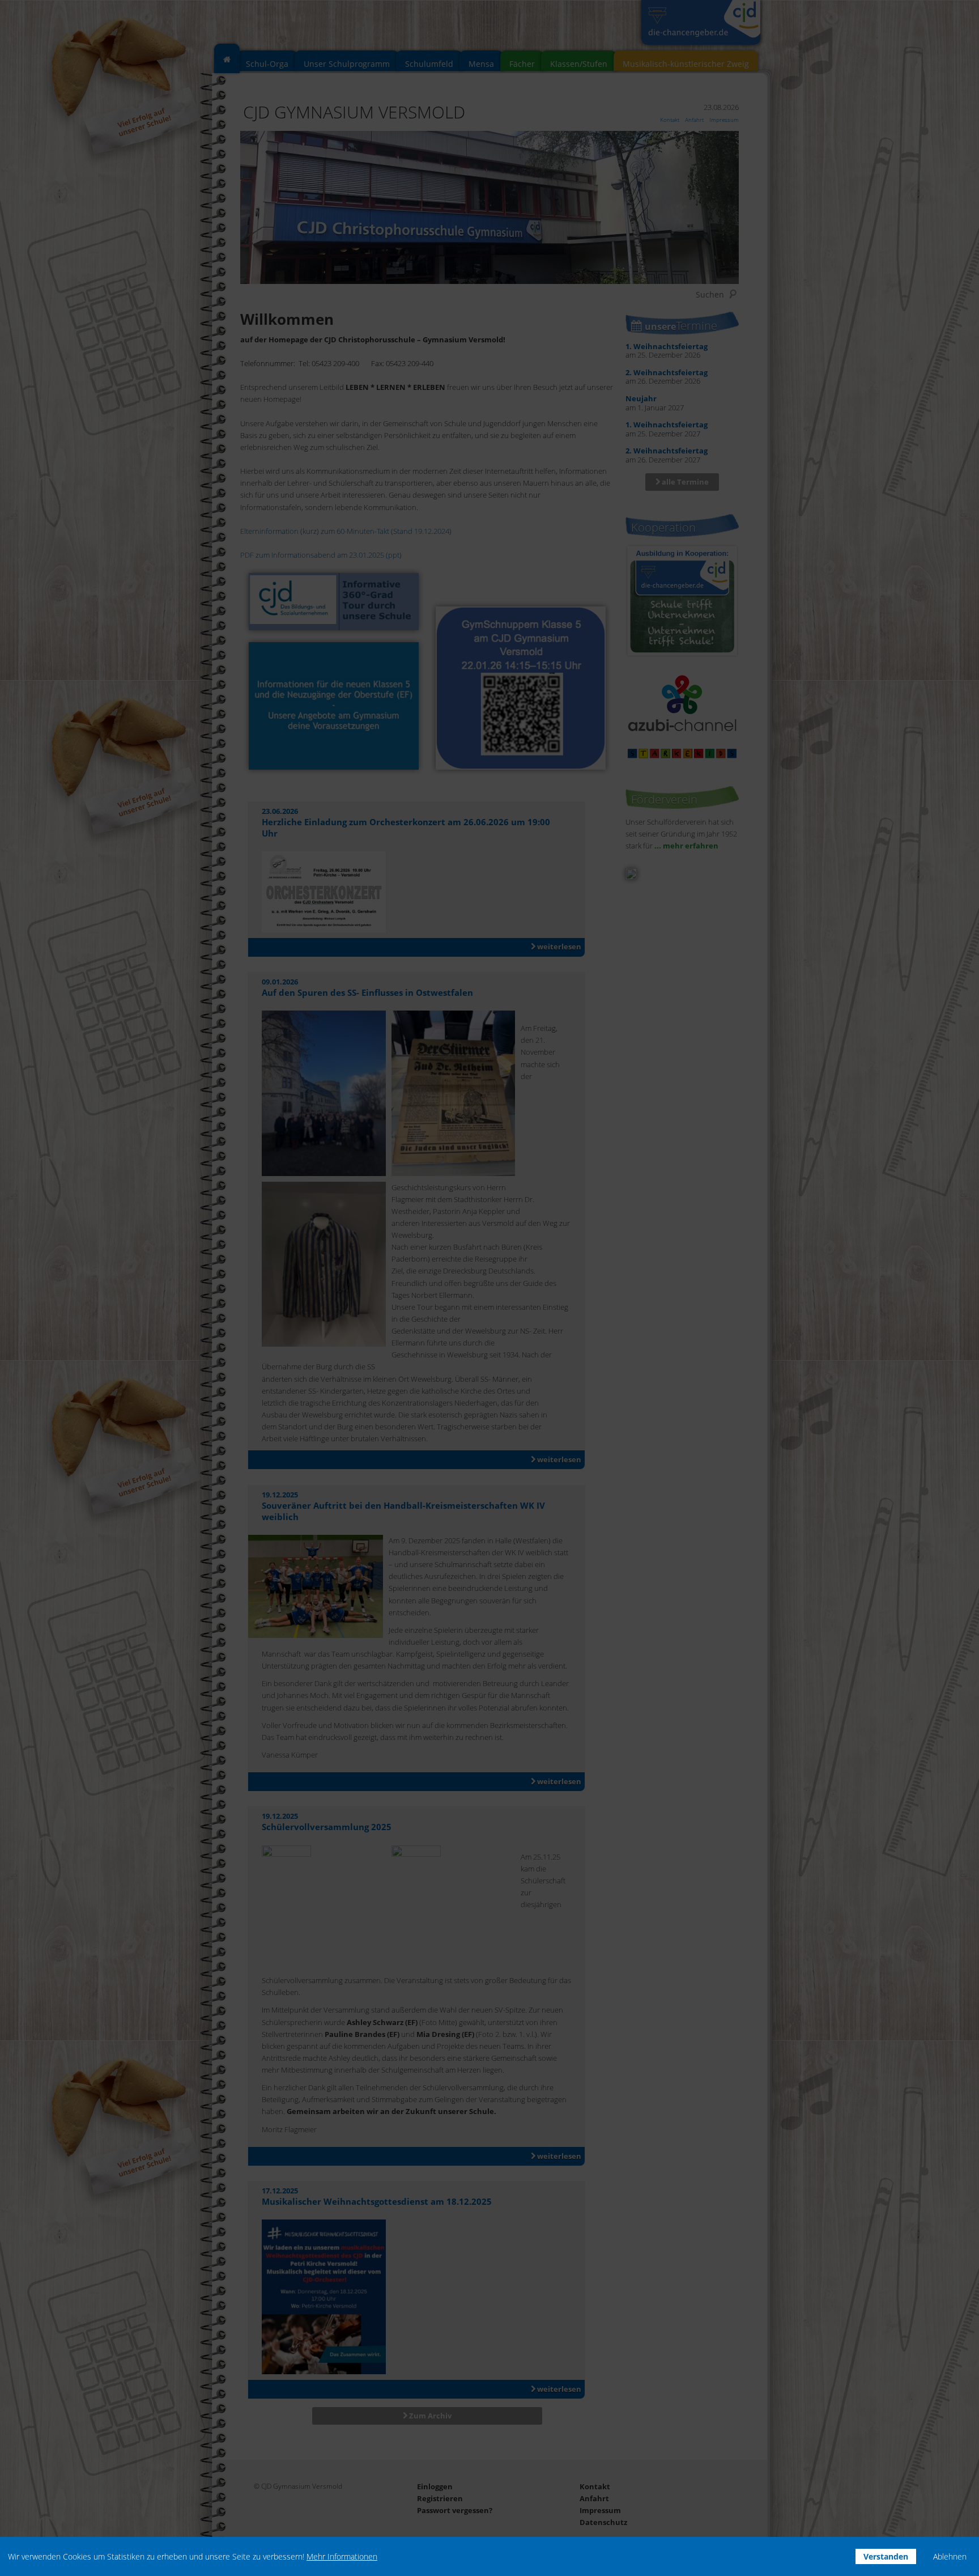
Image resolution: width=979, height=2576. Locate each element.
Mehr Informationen (342, 2556)
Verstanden (886, 2556)
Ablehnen (950, 2556)
